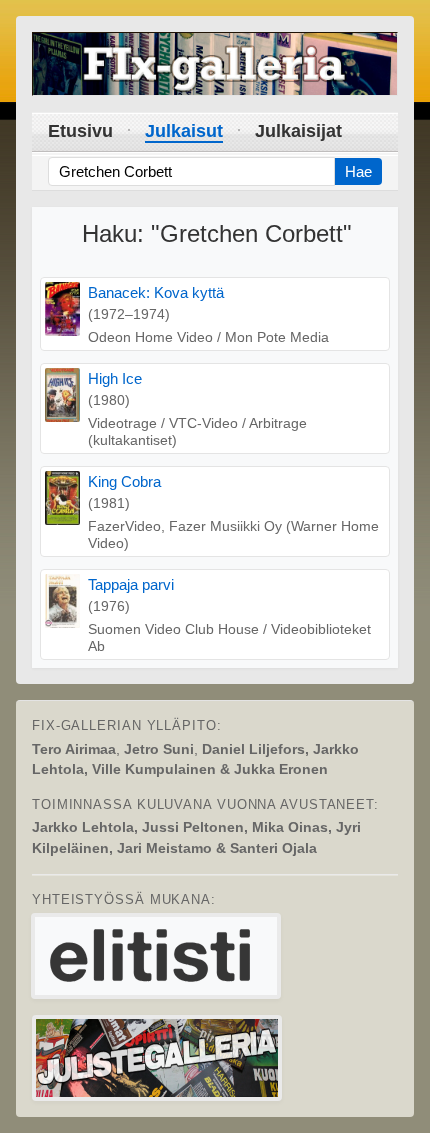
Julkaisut (184, 131)
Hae (358, 171)
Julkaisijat (298, 131)
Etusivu (80, 131)
